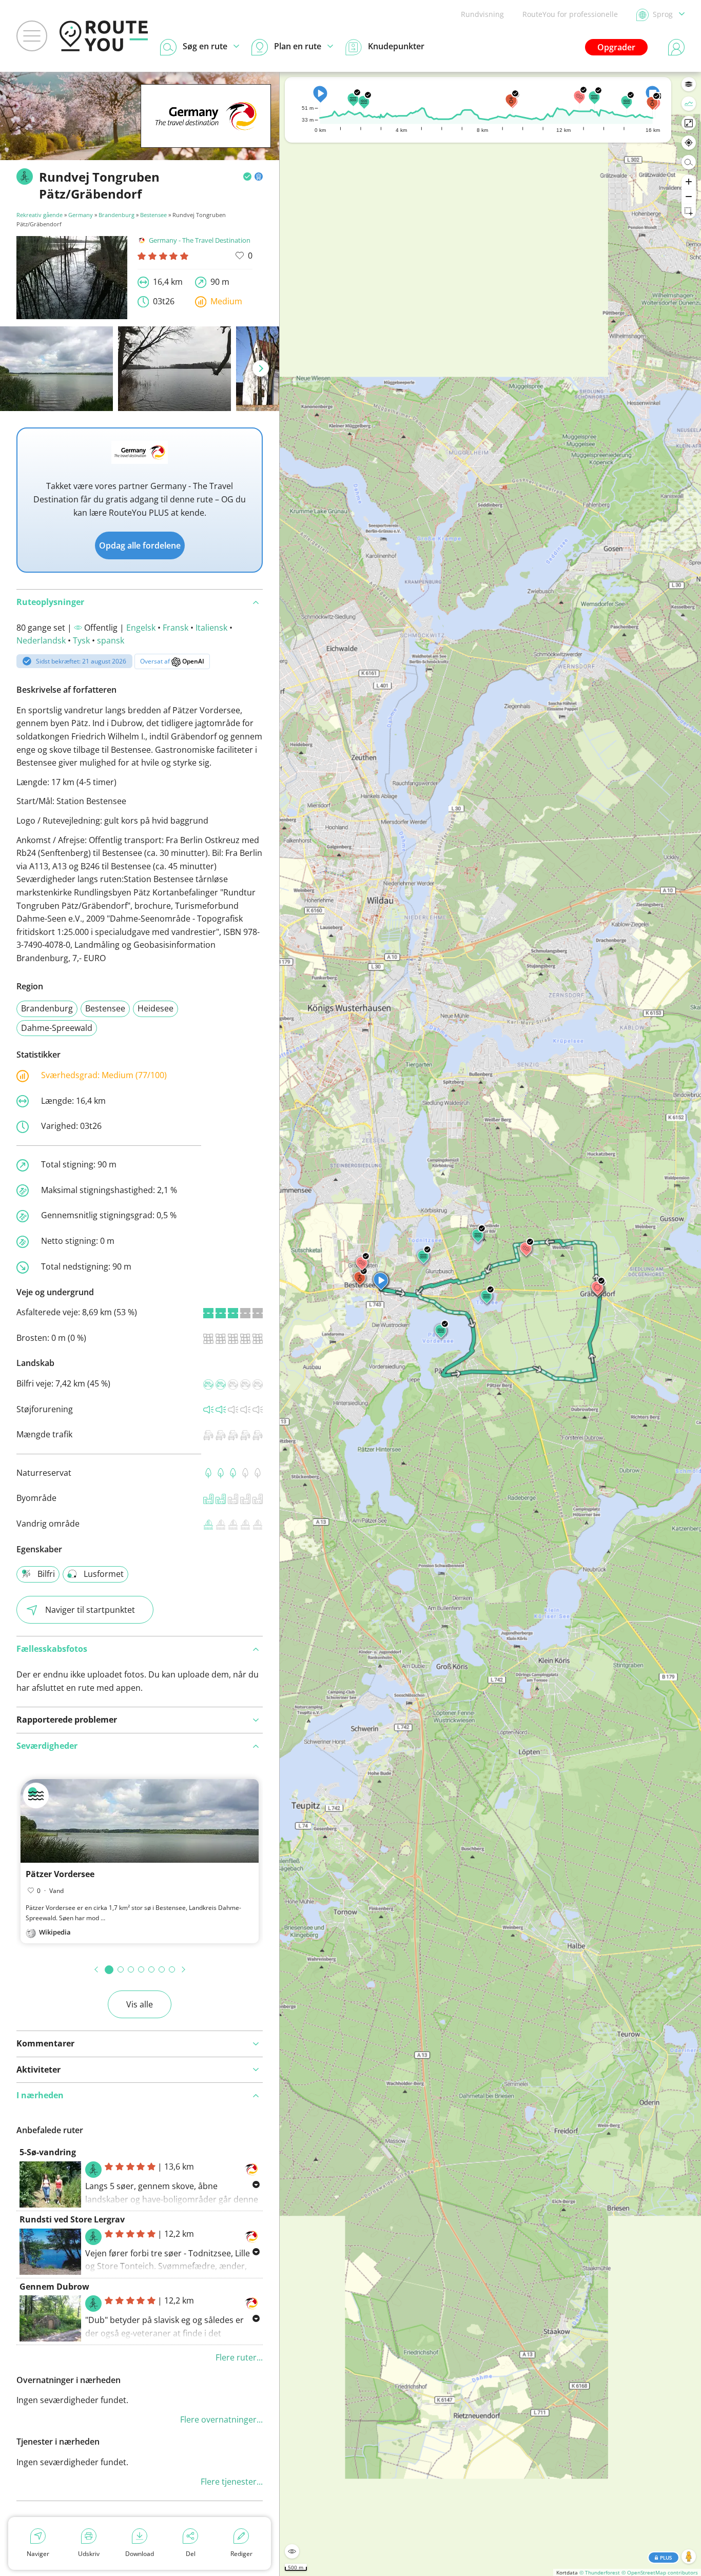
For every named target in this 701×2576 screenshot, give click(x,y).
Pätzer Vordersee (60, 1874)
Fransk (176, 628)
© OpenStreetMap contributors (660, 2572)
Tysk (81, 640)
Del (191, 2554)
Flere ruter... (239, 2357)
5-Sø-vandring (48, 2152)
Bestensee (153, 215)
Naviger (38, 2554)
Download (140, 2554)
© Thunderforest (600, 2572)
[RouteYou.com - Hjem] (104, 36)
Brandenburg (116, 215)
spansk (111, 640)
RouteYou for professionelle (570, 14)
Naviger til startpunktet (90, 1610)
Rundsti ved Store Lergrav (72, 2219)
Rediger (241, 2554)
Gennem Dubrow (54, 2287)
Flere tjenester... (232, 2482)
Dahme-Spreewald (57, 1028)
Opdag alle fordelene (140, 545)
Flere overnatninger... (221, 2419)
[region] (490, 1324)
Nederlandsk (41, 640)
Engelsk (141, 628)
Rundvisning (482, 14)
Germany (81, 215)
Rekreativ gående (40, 215)
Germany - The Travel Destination (200, 240)
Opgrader (616, 47)
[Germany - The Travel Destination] (206, 132)
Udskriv (89, 2554)
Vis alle (140, 2004)
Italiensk (211, 628)
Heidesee (155, 1008)
